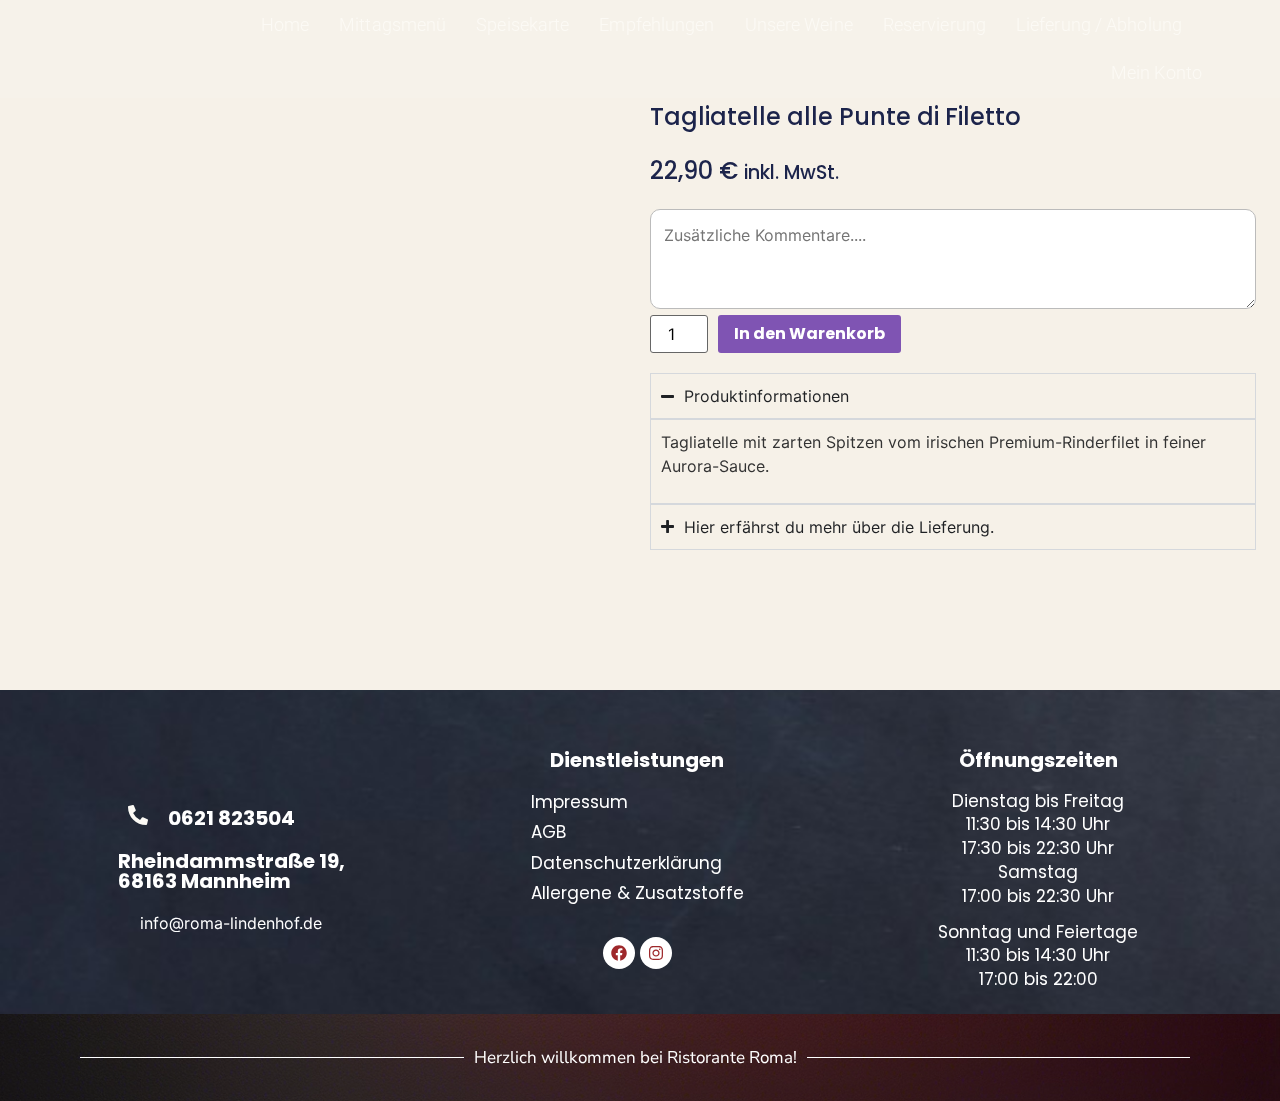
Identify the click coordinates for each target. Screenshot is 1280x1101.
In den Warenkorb (809, 333)
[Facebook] (619, 953)
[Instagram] (656, 953)
